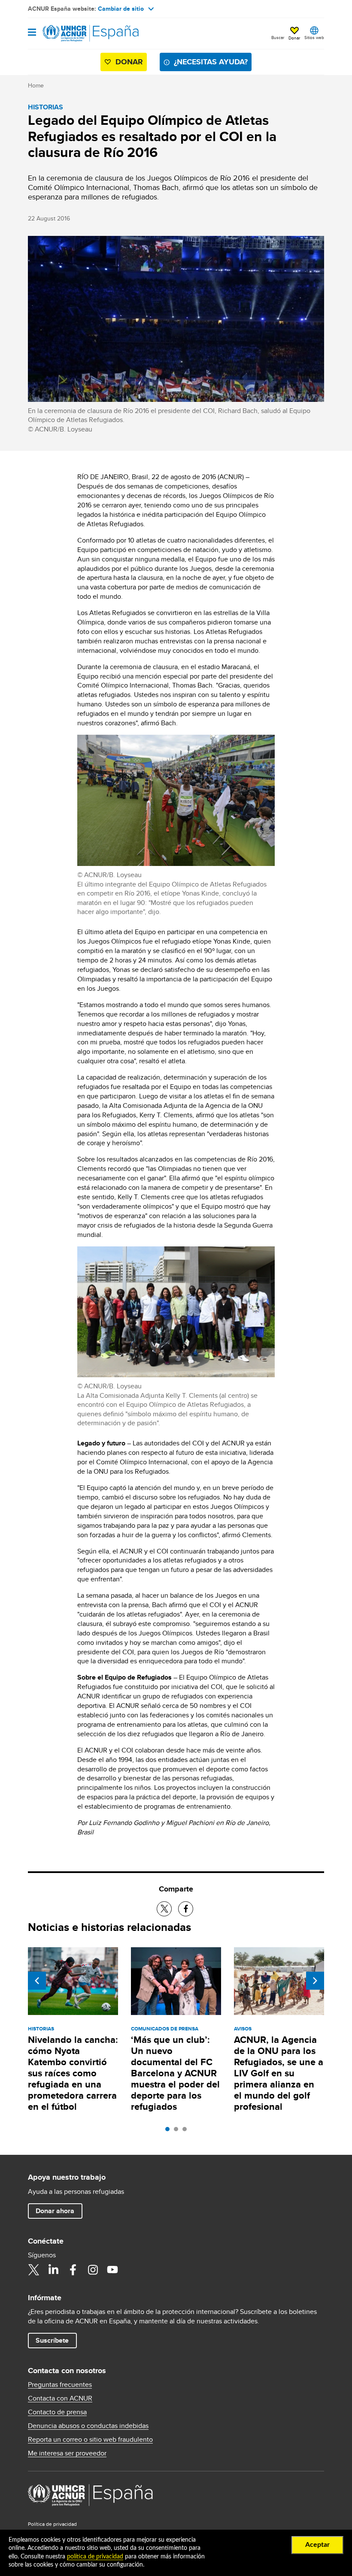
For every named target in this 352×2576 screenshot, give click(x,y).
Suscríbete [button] (52, 2340)
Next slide (315, 1981)
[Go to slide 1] (170, 2131)
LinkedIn (53, 2270)
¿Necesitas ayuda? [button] (211, 62)
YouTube (112, 2270)
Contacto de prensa (57, 2412)
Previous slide (37, 1981)
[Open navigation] (32, 33)
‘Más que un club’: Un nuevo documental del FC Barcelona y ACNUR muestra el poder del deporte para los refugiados (175, 2073)
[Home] (72, 33)
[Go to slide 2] (178, 2131)
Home (36, 85)
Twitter (33, 2270)
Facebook (73, 2270)
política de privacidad (95, 2557)
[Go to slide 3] (187, 2131)
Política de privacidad (52, 2524)
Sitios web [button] (314, 37)
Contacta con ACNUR (60, 2398)
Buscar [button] (278, 37)
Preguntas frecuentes (60, 2385)
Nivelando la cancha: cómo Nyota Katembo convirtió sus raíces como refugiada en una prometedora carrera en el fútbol (73, 2073)
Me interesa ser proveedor (67, 2453)
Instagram (93, 2270)
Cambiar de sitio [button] (121, 9)
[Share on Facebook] (186, 1909)
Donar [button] (294, 38)
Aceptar (317, 2545)
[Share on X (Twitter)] (164, 1909)
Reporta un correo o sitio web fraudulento (90, 2440)
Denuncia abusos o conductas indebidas (88, 2426)
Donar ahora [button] (55, 2211)
